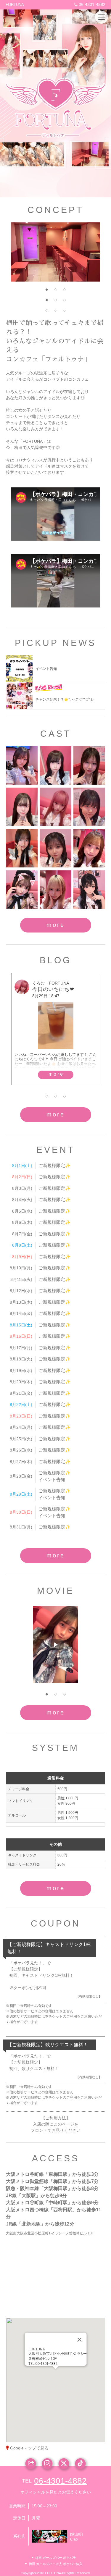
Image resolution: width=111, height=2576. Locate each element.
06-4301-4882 (92, 4)
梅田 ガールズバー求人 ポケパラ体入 (56, 2564)
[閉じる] (79, 2343)
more (56, 925)
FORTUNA (15, 5)
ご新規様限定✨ (55, 1165)
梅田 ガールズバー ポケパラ (56, 2558)
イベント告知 (52, 1479)
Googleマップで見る (29, 2448)
